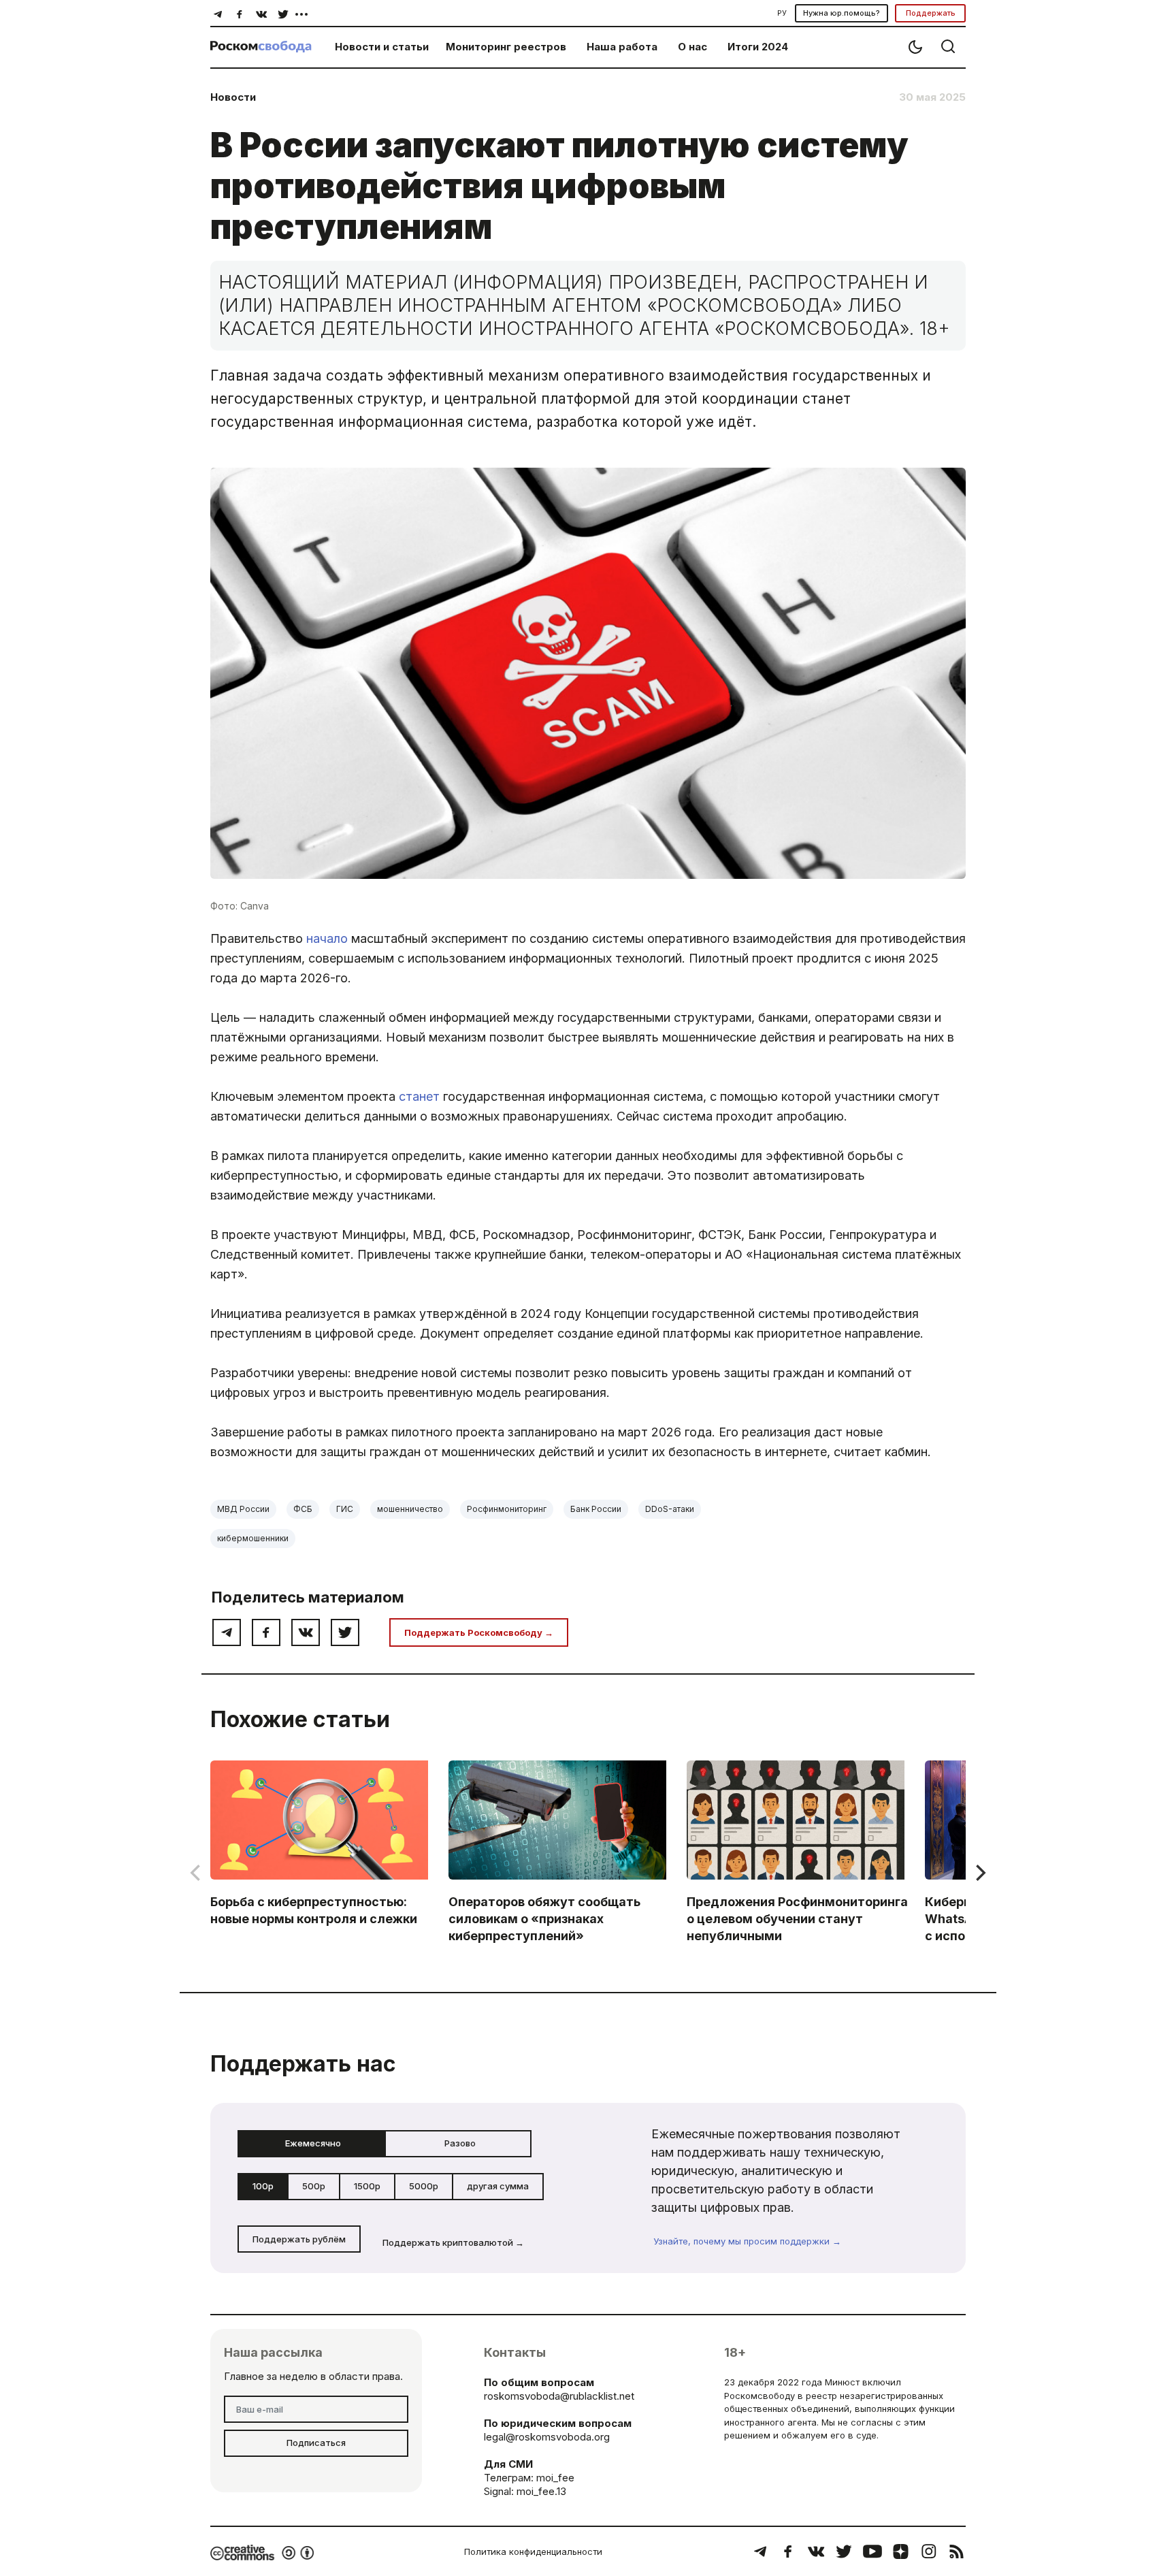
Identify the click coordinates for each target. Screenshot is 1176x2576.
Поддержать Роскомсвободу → (479, 1632)
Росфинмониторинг (507, 1509)
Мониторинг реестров (506, 47)
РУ (782, 13)
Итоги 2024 (758, 47)
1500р (367, 2186)
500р (314, 2186)
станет (419, 1096)
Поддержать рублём (299, 2239)
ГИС (345, 1509)
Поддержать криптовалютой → (453, 2242)
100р (263, 2186)
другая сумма (498, 2186)
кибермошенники (253, 1538)
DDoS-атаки (670, 1509)
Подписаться (316, 2443)
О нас (692, 47)
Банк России (596, 1509)
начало (327, 938)
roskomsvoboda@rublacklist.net (559, 2396)
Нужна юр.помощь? (842, 13)
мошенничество (410, 1509)
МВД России (243, 1509)
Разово (460, 2143)
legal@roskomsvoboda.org (547, 2437)
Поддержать (931, 13)
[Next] (979, 1873)
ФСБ (303, 1509)
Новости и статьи (382, 47)
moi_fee (555, 2478)
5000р (424, 2186)
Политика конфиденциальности (533, 2551)
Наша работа (622, 47)
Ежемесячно (313, 2143)
